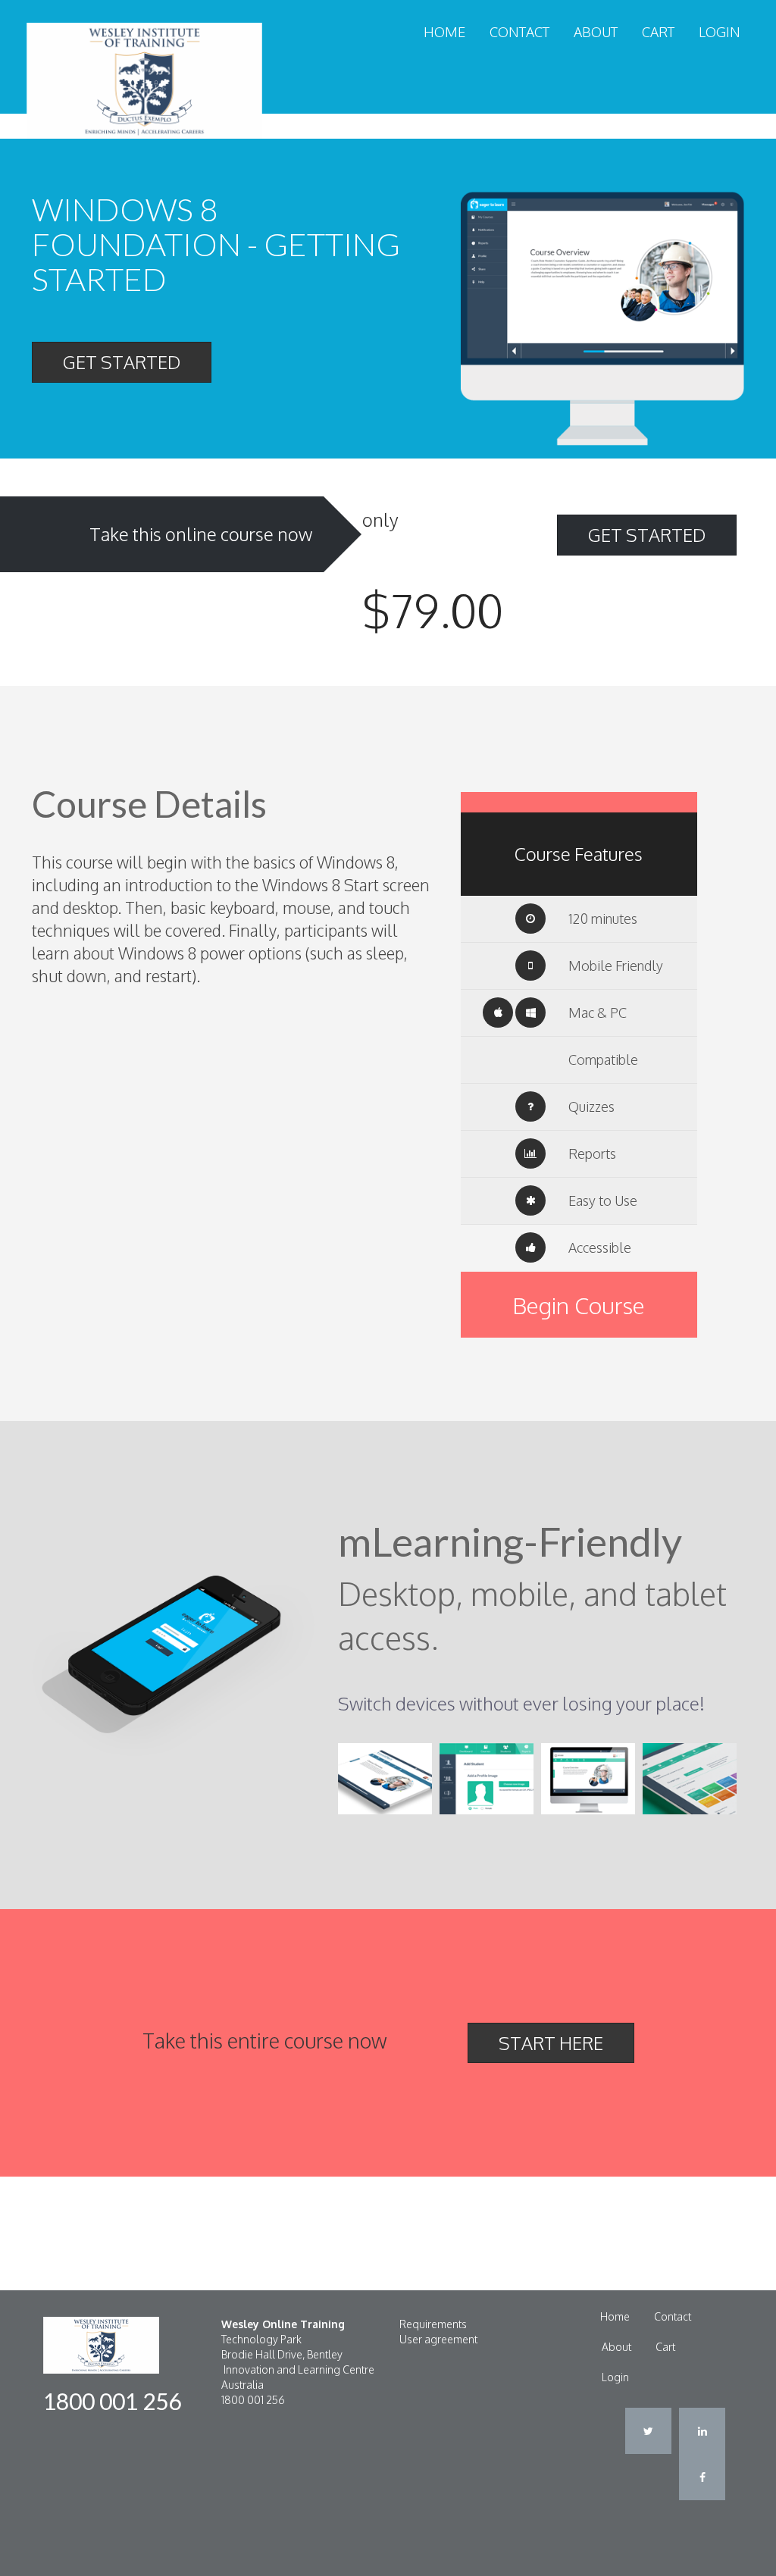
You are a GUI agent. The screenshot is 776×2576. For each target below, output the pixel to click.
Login (720, 32)
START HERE (551, 2043)
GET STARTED (122, 362)
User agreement (438, 2339)
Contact (519, 32)
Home (444, 32)
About (596, 32)
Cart (658, 32)
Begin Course (579, 1305)
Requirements (433, 2324)
